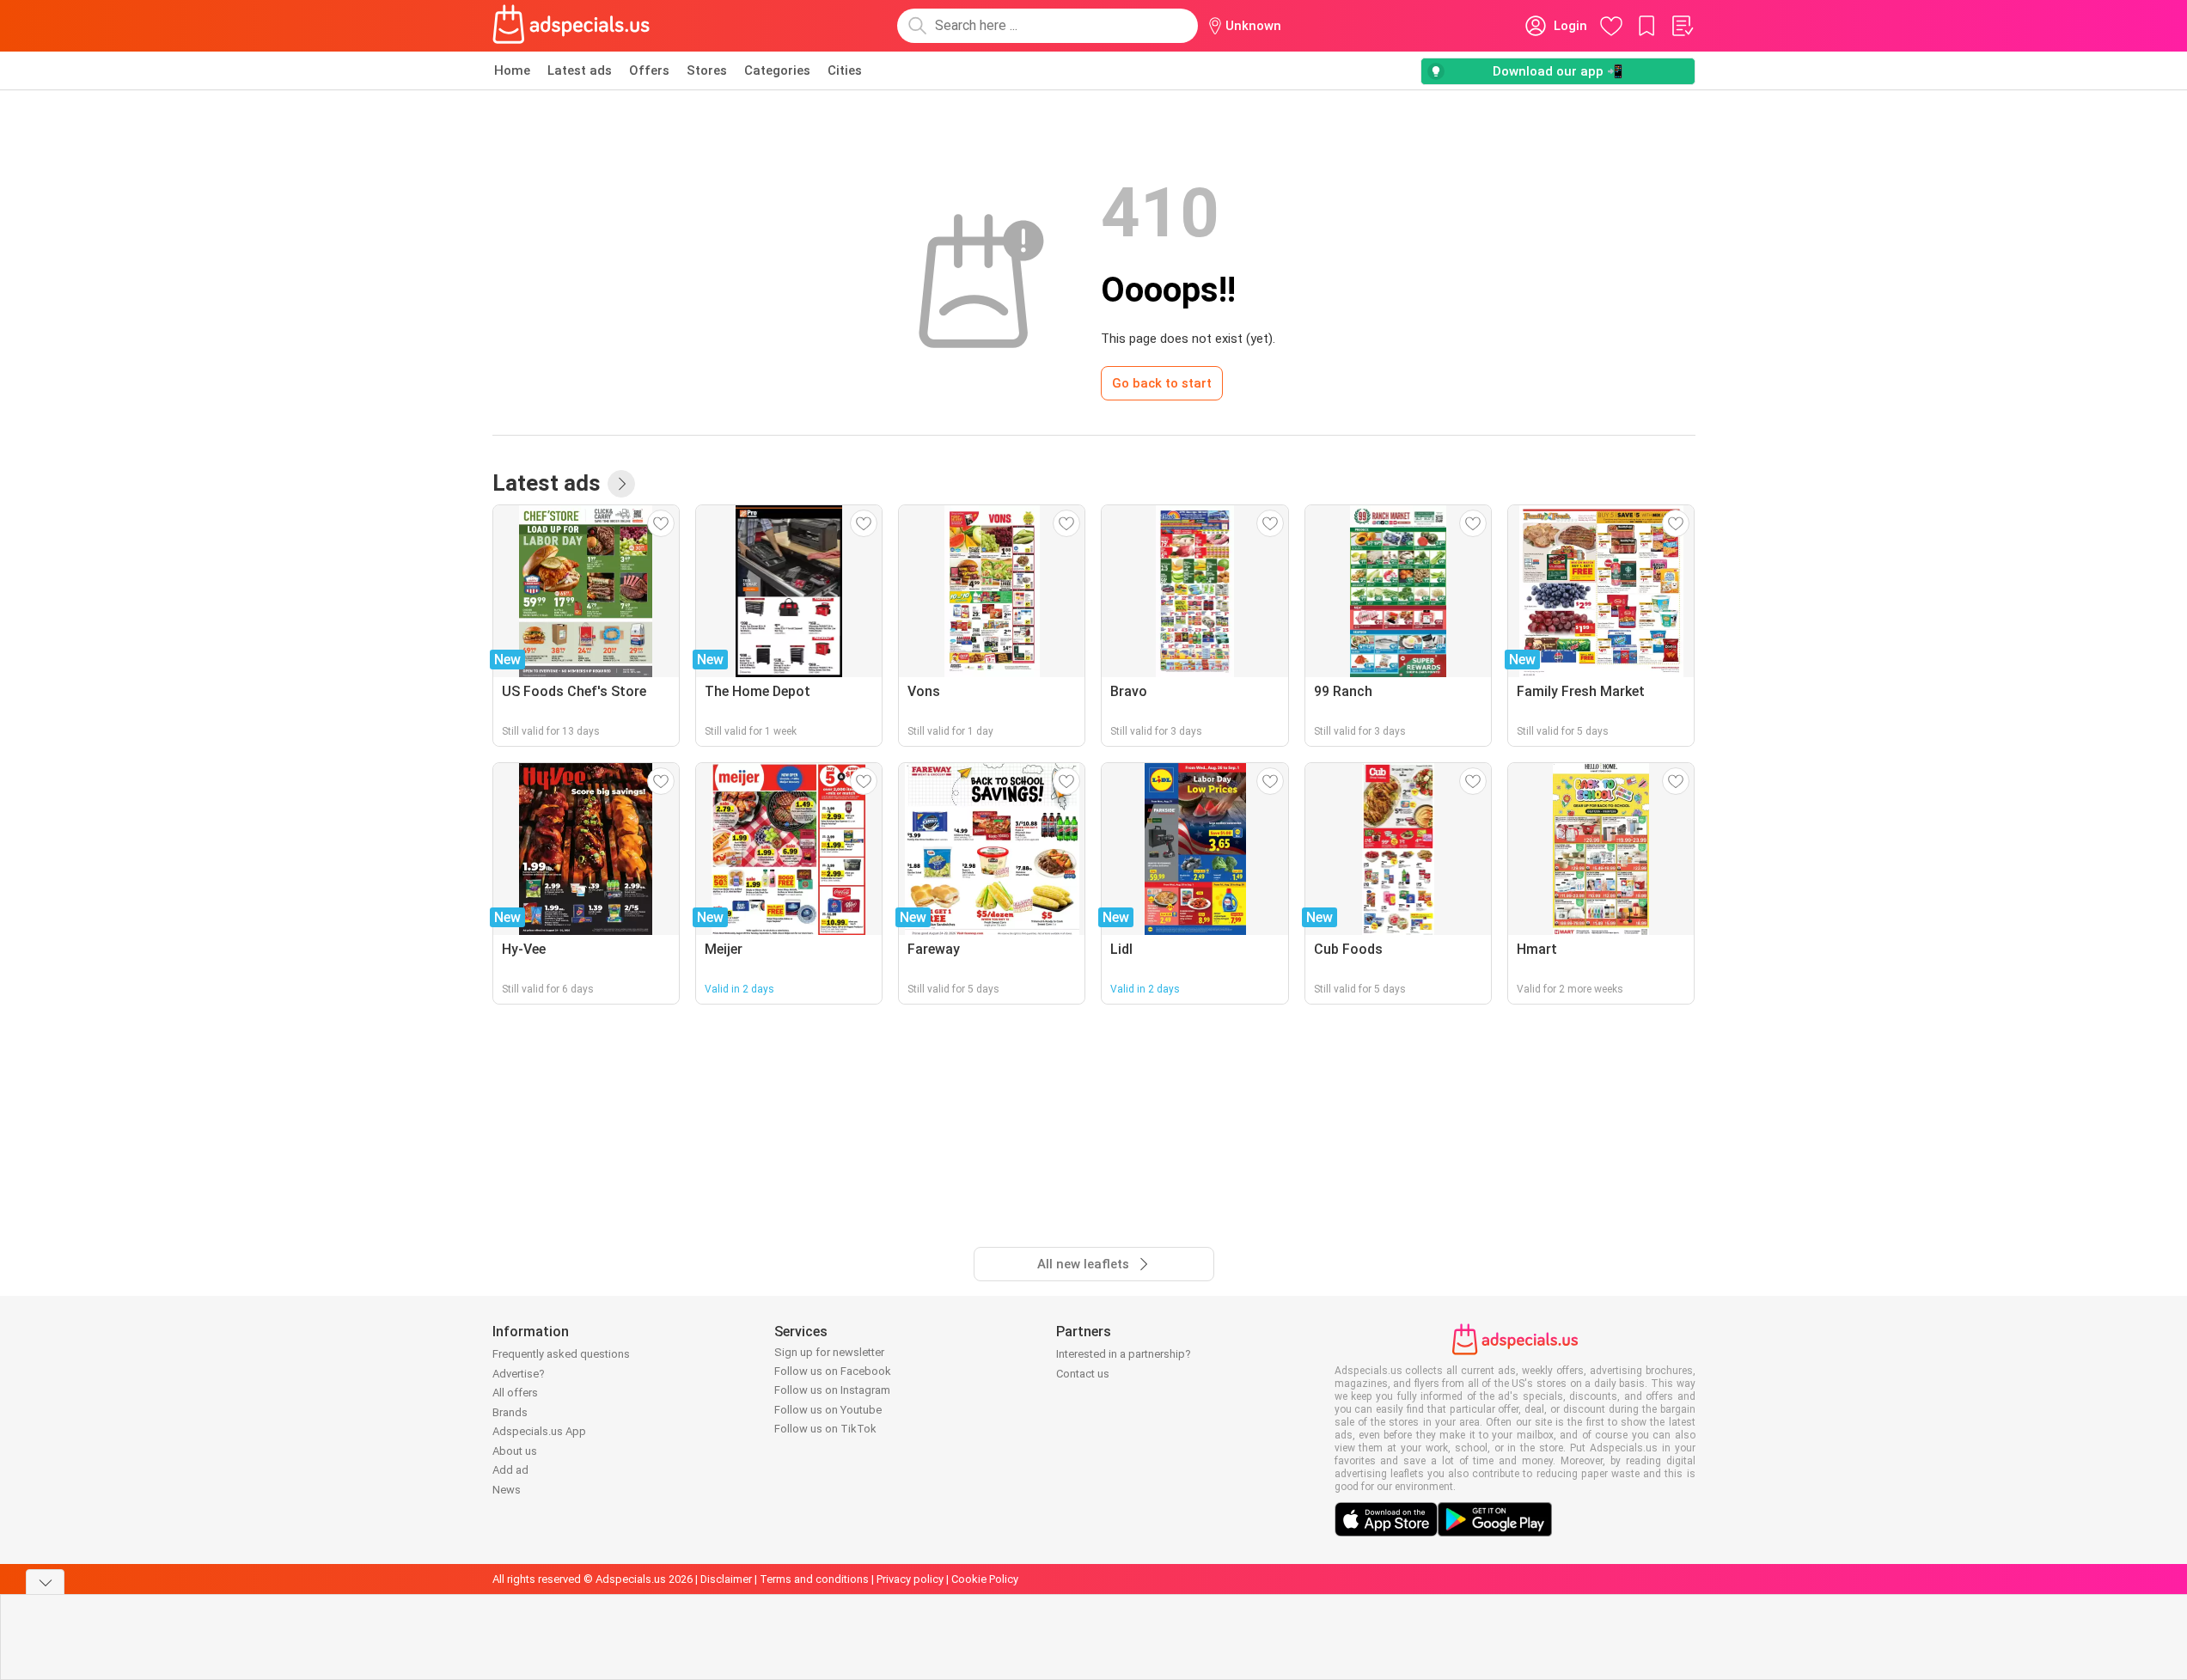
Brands (510, 1412)
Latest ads (580, 70)
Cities (845, 70)
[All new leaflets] (621, 484)
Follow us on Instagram (832, 1390)
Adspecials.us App (539, 1431)
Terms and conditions (814, 1579)
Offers (649, 70)
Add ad (510, 1470)
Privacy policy (910, 1579)
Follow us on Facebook (833, 1371)
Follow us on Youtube (828, 1410)
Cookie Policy (985, 1579)
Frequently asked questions (561, 1354)
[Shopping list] (1682, 26)
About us (515, 1451)
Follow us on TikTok (825, 1429)
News (507, 1490)
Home (512, 70)
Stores (707, 70)
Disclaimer (726, 1579)
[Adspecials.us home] (571, 26)
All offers (515, 1393)
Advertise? (519, 1374)
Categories (777, 70)
